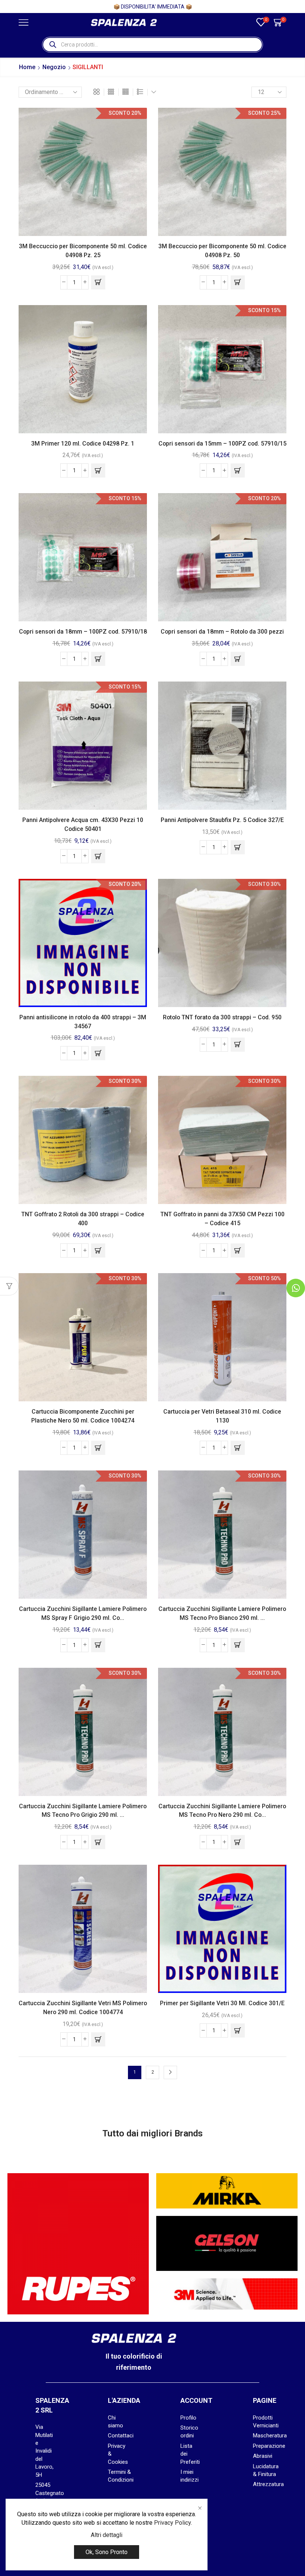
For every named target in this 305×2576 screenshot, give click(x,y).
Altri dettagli (107, 2535)
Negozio (54, 67)
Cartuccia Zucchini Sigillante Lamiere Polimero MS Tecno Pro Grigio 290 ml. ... (83, 1811)
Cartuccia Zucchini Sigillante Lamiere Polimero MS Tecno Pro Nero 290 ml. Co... (222, 1811)
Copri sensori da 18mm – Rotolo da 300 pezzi (222, 632)
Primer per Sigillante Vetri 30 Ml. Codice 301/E (222, 2003)
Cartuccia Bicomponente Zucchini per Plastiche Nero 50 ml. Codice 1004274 (83, 1416)
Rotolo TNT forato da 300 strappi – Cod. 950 (222, 1017)
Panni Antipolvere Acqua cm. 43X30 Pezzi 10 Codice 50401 (83, 824)
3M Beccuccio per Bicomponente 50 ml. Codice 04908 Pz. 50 (222, 251)
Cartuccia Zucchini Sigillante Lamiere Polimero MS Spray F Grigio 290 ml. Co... (83, 1613)
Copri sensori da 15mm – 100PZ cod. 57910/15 (222, 444)
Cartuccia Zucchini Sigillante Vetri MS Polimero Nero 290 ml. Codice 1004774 (83, 2008)
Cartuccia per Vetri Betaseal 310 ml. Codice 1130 (222, 1416)
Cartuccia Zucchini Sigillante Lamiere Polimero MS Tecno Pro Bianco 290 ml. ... (222, 1613)
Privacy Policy (172, 2523)
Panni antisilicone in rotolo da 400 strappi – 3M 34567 (83, 1022)
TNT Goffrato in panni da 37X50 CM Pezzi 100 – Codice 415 (222, 1219)
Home (27, 67)
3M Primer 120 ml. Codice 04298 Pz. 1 (83, 444)
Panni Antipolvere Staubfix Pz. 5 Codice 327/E (222, 820)
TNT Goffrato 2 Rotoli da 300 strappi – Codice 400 (83, 1219)
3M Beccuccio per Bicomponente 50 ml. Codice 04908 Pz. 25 (83, 251)
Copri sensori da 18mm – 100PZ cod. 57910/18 (83, 632)
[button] (98, 282)
